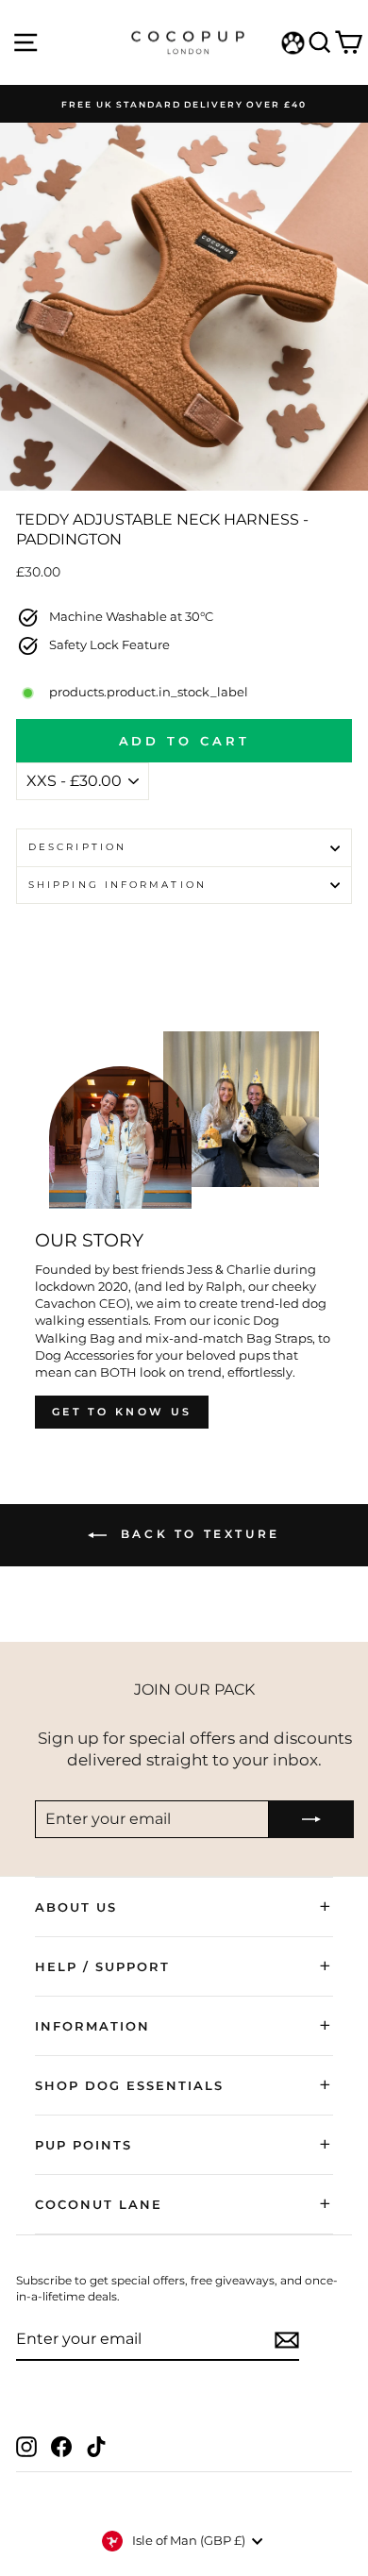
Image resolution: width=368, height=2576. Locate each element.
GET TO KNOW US (122, 1412)
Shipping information (117, 885)
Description (77, 847)
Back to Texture (197, 1534)
